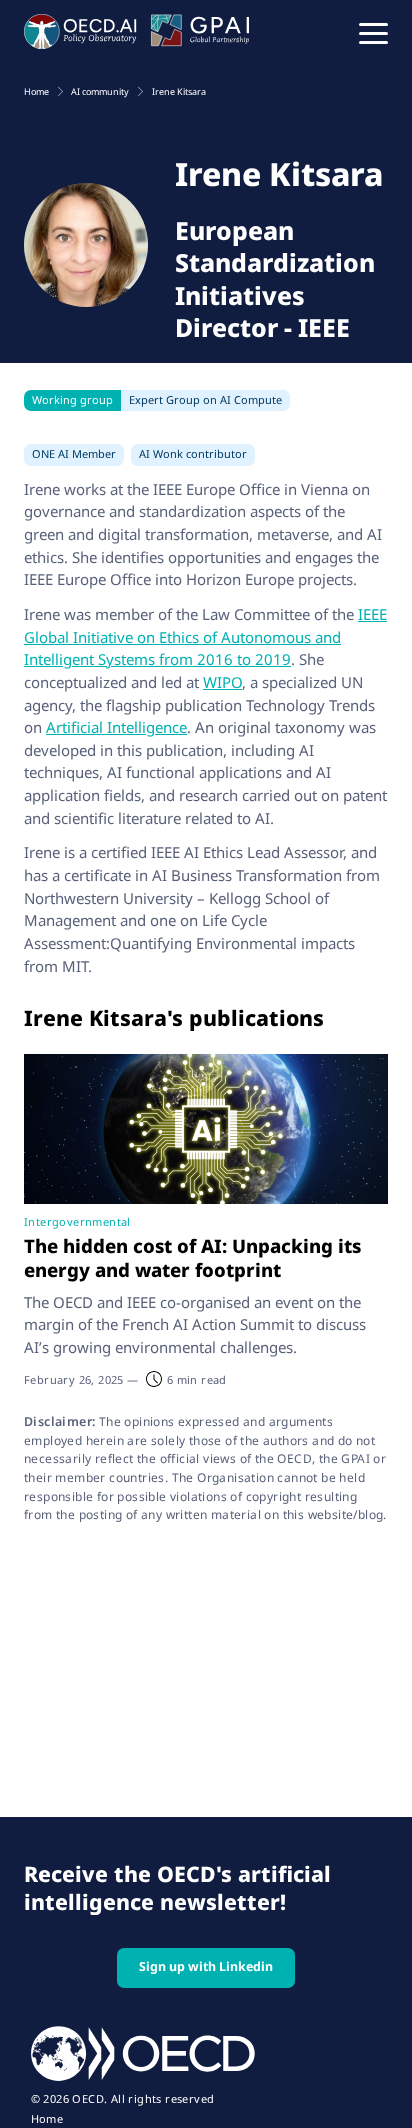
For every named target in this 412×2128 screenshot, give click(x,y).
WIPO (222, 682)
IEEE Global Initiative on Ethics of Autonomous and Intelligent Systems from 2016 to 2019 (205, 636)
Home (47, 2119)
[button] (373, 32)
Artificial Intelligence (116, 727)
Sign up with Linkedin (206, 1966)
